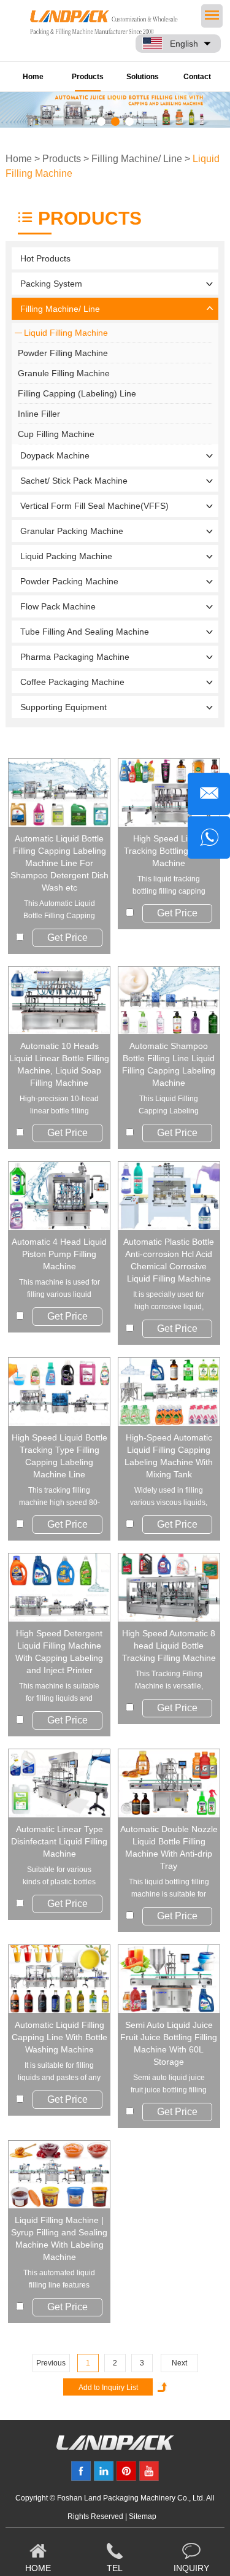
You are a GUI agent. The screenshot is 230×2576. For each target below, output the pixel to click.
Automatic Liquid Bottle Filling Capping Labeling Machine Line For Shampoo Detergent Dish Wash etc (59, 863)
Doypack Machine (55, 455)
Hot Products (45, 258)
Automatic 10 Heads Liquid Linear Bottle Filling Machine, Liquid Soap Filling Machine (59, 1064)
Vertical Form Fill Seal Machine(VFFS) (94, 506)
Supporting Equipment (63, 707)
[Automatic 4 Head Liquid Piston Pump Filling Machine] (59, 1196)
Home (33, 77)
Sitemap (143, 2516)
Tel (115, 2568)
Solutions (143, 77)
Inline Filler (39, 414)
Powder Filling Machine (63, 353)
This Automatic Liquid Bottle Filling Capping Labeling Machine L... (59, 911)
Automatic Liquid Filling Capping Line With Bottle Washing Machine (59, 2037)
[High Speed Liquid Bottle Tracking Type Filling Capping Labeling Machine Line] (59, 1392)
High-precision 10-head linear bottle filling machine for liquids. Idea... (59, 1106)
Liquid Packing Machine (66, 556)
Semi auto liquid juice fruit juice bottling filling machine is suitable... (169, 2085)
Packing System (51, 284)
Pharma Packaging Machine (75, 657)
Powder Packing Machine (69, 581)
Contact (197, 77)
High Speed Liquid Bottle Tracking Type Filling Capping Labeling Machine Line (59, 1456)
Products (88, 77)
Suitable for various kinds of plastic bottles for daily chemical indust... (59, 1877)
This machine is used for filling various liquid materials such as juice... (59, 1289)
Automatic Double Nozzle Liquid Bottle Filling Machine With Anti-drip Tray (169, 1847)
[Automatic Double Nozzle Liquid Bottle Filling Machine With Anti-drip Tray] (169, 1783)
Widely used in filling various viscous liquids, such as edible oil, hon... (169, 1497)
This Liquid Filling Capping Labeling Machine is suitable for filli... (169, 1106)
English (184, 44)
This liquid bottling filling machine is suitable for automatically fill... (169, 1889)
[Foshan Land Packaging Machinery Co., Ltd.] (115, 2447)
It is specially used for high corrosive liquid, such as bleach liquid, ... (169, 1302)
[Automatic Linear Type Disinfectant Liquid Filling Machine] (59, 1783)
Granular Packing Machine (72, 531)
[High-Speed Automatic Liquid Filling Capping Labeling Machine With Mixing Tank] (169, 1392)
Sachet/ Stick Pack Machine (74, 481)
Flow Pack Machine (58, 606)
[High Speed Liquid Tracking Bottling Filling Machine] (169, 793)
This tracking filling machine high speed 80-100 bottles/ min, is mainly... (59, 1497)
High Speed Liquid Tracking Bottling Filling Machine (169, 851)
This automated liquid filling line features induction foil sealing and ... (59, 2280)
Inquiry (191, 2568)
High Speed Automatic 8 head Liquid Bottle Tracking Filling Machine (169, 1646)
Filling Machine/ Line (137, 159)
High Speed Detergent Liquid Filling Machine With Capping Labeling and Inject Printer (59, 1652)
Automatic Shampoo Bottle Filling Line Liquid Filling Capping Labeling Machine (169, 1064)
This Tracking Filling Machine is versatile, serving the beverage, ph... (169, 1681)
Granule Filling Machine (64, 373)
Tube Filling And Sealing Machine (85, 632)
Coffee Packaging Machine (72, 682)
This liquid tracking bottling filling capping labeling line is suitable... (169, 886)
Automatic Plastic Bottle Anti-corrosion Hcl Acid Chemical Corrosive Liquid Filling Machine (169, 1260)
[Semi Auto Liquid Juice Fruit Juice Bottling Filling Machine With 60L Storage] (169, 1979)
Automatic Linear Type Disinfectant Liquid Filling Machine (59, 1841)
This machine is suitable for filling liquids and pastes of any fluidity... (59, 1693)
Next (179, 2363)
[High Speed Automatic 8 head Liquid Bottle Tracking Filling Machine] (169, 1588)
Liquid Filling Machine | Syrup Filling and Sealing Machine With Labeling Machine (59, 2238)
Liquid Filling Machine (66, 333)
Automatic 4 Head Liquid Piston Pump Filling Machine (59, 1254)
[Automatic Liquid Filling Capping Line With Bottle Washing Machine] (59, 1979)
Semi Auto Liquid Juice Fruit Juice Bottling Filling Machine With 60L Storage (169, 2043)
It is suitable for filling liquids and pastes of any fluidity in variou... (59, 2072)
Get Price (67, 938)
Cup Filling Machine (56, 434)
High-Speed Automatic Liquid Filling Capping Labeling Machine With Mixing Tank (169, 1456)
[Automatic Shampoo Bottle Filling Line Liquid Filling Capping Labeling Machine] (169, 1001)
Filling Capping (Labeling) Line (77, 393)
